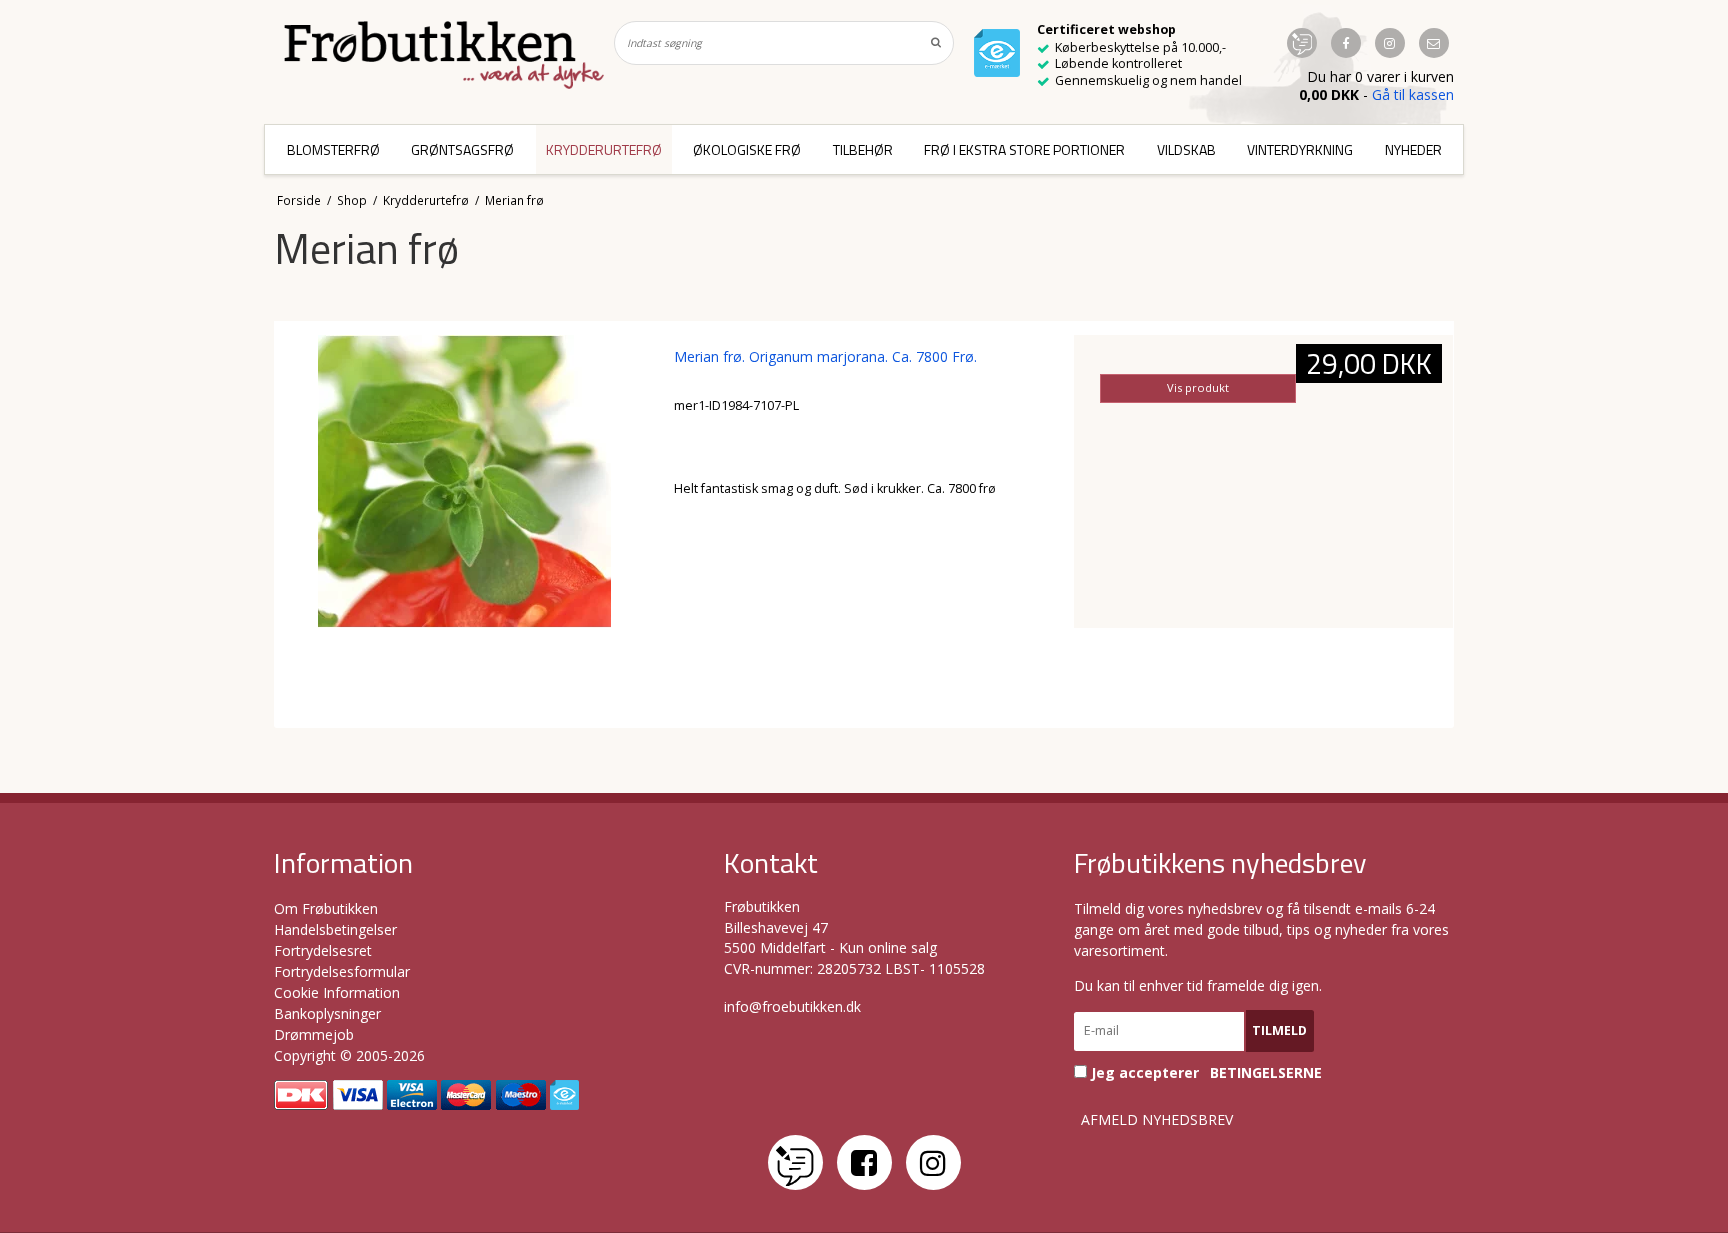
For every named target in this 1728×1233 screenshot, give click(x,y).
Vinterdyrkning (1300, 149)
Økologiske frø (747, 149)
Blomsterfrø (333, 149)
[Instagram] (933, 1162)
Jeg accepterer (1204, 1072)
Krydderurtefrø (604, 149)
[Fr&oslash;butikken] (444, 55)
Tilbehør (863, 149)
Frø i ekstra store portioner (1024, 149)
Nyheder (1413, 149)
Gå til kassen (1413, 94)
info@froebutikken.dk (792, 1006)
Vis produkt (1198, 387)
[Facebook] (864, 1162)
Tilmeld (1279, 1030)
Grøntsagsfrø (462, 149)
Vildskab (1186, 149)
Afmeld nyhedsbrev (1157, 1120)
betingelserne (1266, 1073)
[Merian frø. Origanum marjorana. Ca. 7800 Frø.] (464, 524)
